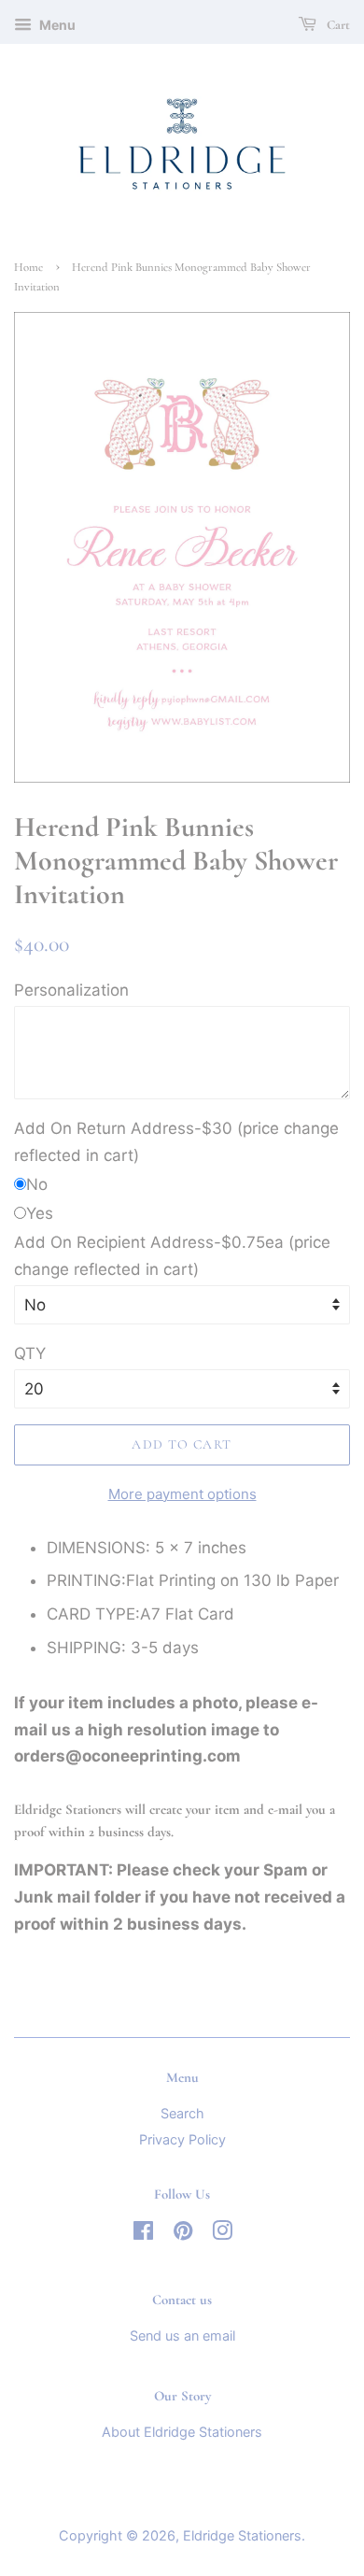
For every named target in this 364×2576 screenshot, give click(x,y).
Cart (337, 25)
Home (28, 267)
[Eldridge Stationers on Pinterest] (183, 2234)
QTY (30, 1353)
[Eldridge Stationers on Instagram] (222, 2234)
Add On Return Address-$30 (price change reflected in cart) (176, 1142)
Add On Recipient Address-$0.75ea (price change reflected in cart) (172, 1256)
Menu (56, 25)
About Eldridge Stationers (182, 2432)
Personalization (71, 990)
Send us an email (182, 2335)
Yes (40, 1213)
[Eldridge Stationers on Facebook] (143, 2234)
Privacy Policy (182, 2139)
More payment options (182, 1494)
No (37, 1184)
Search (182, 2113)
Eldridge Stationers (242, 2535)
